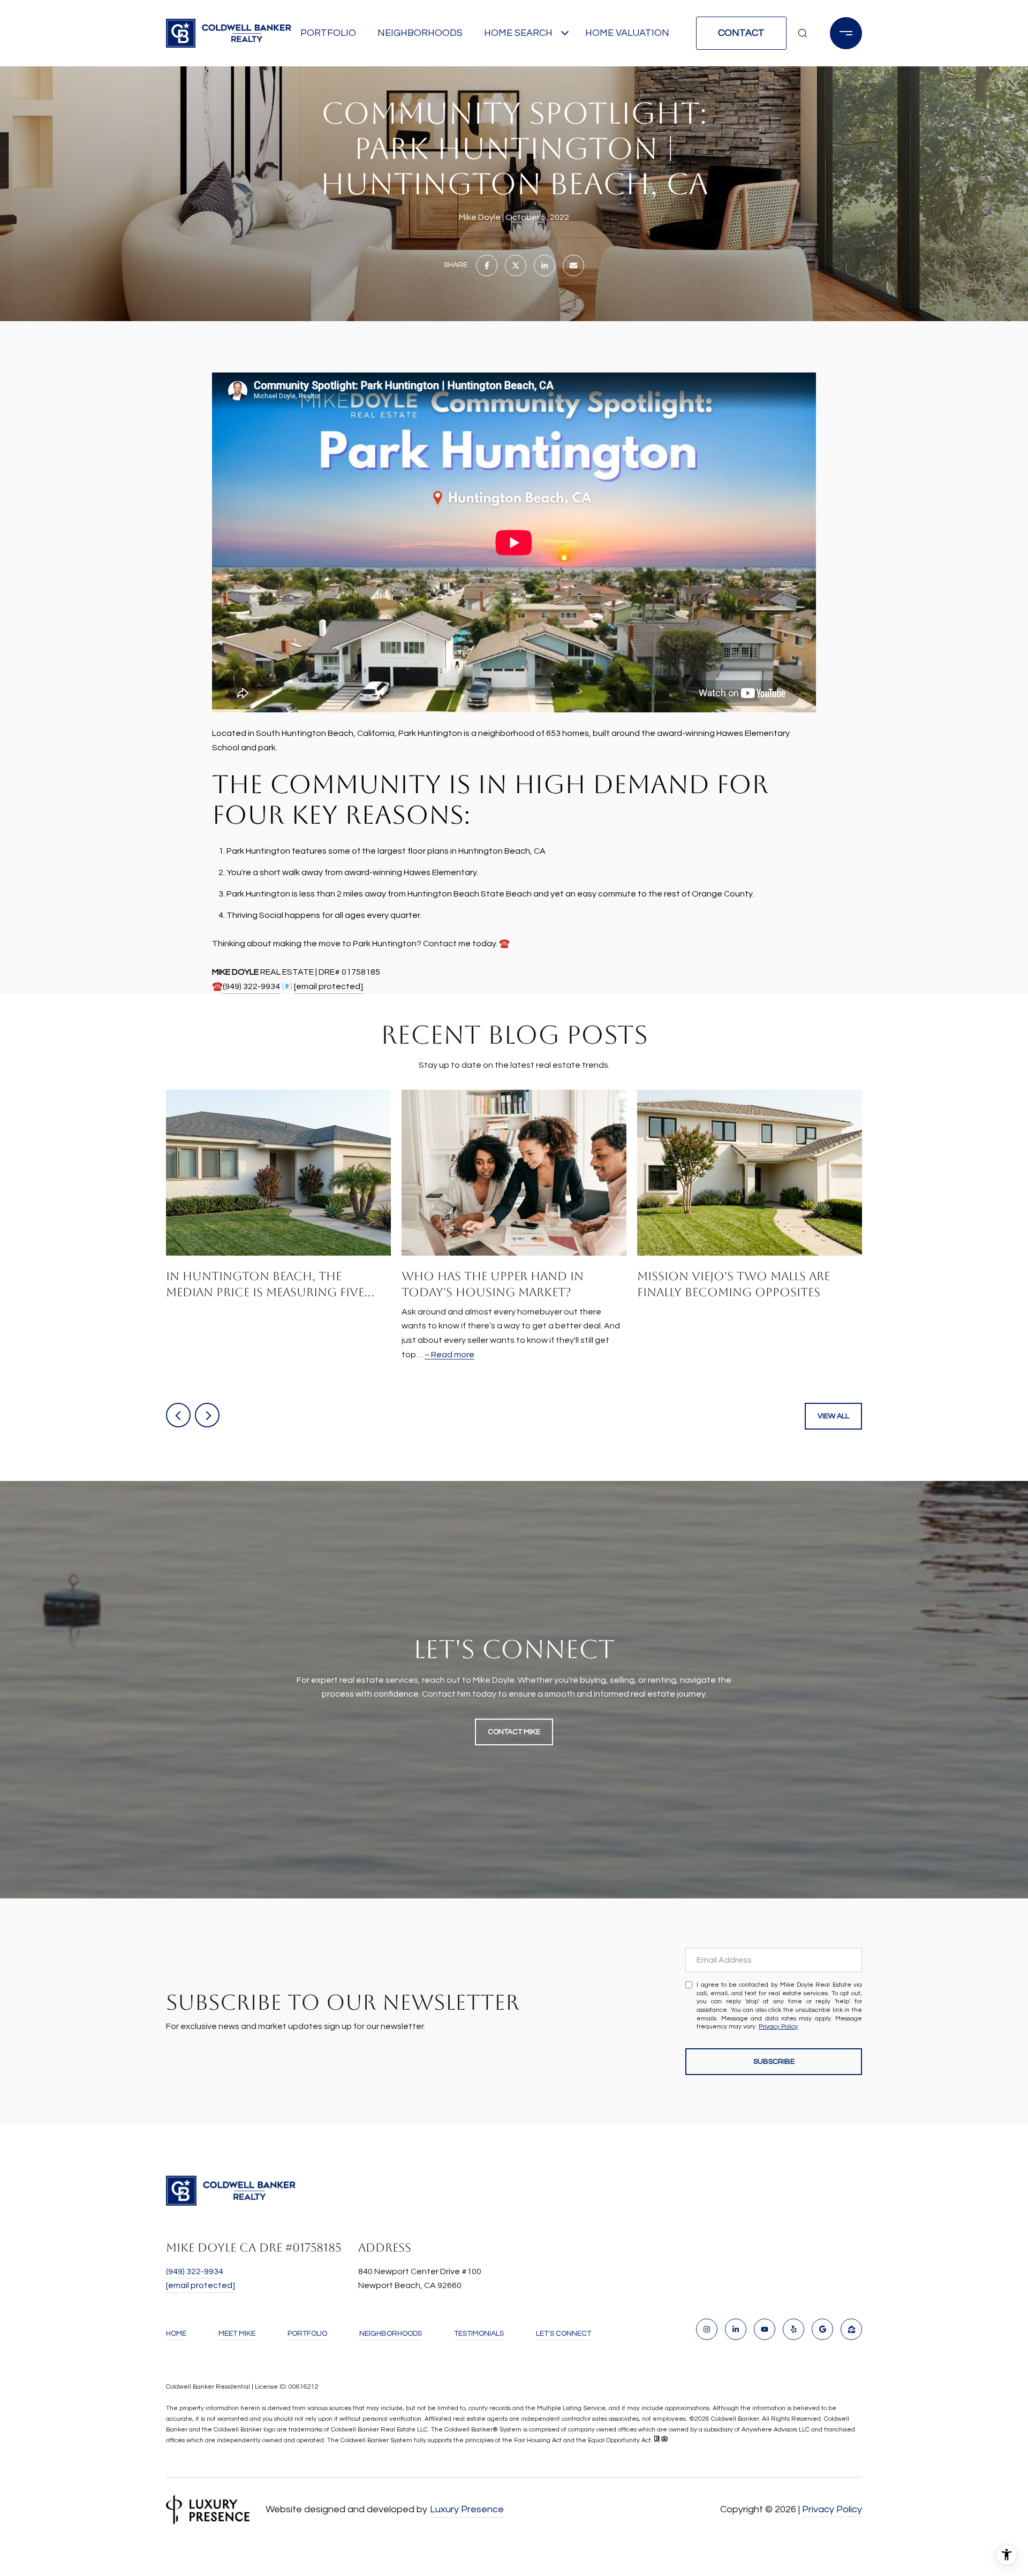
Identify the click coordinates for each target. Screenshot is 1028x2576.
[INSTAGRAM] (707, 2329)
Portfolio (328, 33)
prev (178, 1415)
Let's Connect (564, 2334)
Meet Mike (237, 2334)
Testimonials (479, 2334)
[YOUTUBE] (765, 2329)
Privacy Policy (778, 2027)
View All (833, 1416)
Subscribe (774, 2062)
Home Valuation (627, 33)
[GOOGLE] (822, 2329)
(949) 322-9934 (251, 986)
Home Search (518, 33)
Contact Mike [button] (514, 1732)
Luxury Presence (467, 2509)
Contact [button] (741, 33)
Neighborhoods (420, 33)
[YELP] (793, 2329)
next (207, 1415)
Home (176, 2334)
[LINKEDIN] (736, 2329)
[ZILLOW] (851, 2329)
